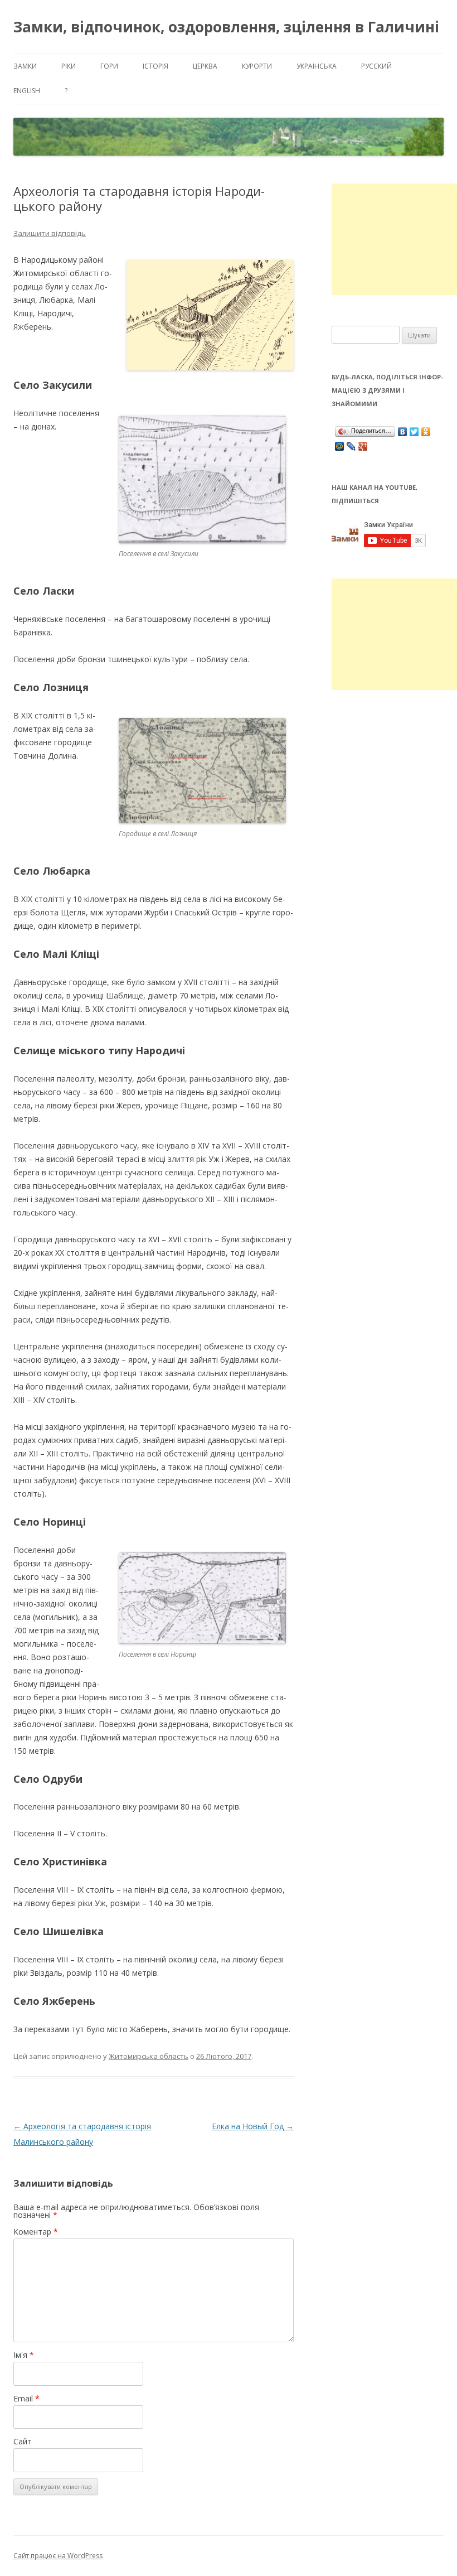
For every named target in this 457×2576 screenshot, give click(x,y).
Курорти (257, 66)
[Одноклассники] (426, 432)
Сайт (23, 2441)
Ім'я (24, 2355)
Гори (109, 66)
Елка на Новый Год (253, 2126)
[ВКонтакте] (403, 432)
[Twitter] (414, 432)
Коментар (36, 2232)
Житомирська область (149, 2056)
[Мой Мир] (340, 446)
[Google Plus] (363, 446)
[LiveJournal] (351, 446)
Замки (25, 66)
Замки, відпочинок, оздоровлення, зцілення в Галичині (226, 27)
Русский (376, 66)
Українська (317, 66)
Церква (205, 66)
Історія (155, 66)
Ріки (69, 66)
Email (26, 2398)
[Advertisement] (394, 239)
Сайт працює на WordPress (58, 2556)
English (27, 91)
